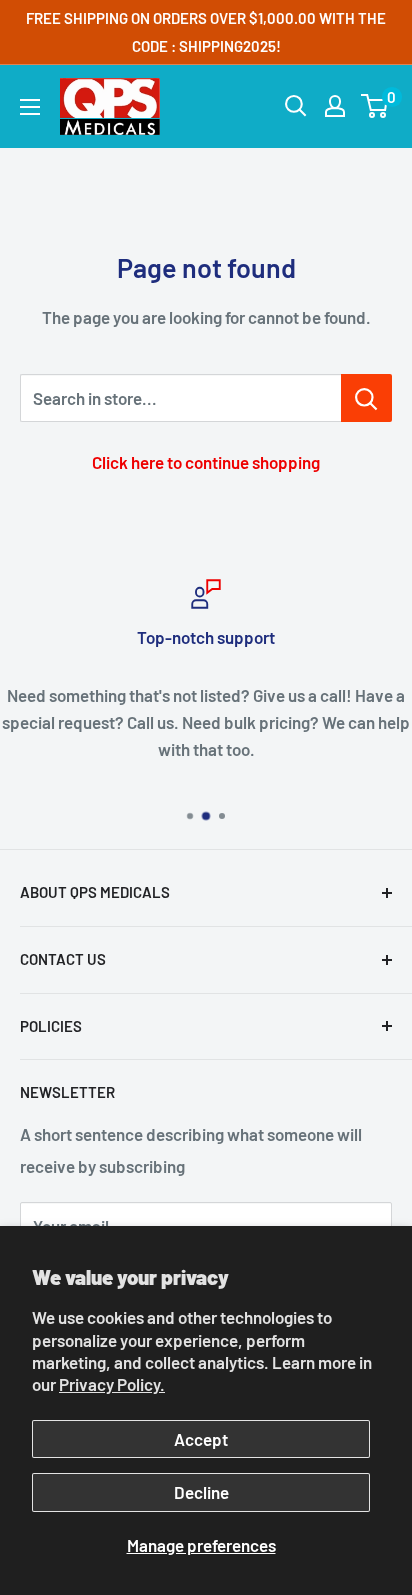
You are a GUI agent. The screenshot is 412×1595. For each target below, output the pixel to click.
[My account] (335, 106)
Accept (201, 1439)
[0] (375, 106)
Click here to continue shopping (206, 462)
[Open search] (296, 106)
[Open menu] (30, 107)
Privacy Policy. (112, 1384)
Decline (201, 1492)
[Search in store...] (366, 398)
